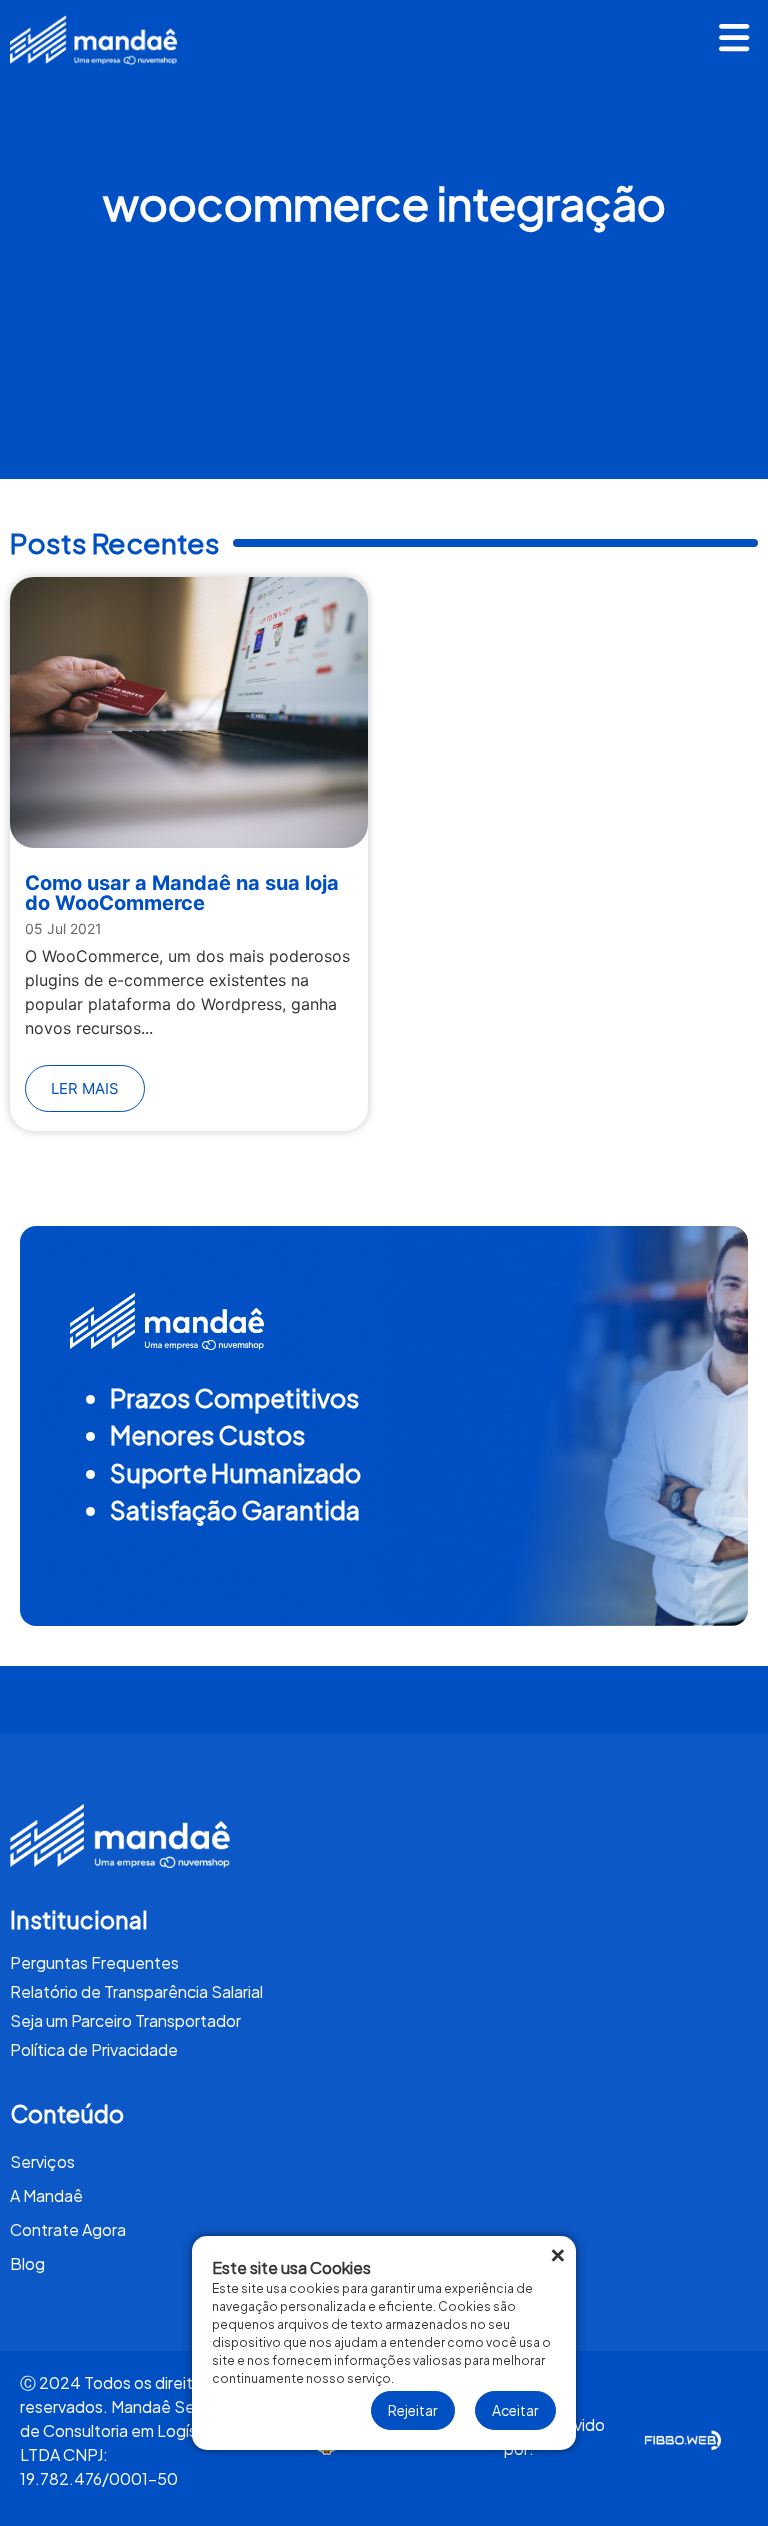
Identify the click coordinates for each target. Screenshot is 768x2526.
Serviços (42, 2161)
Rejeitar (413, 2410)
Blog (27, 2263)
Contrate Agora (68, 2229)
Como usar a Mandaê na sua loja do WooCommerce (182, 893)
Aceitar (515, 2410)
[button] (735, 40)
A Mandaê (46, 2195)
